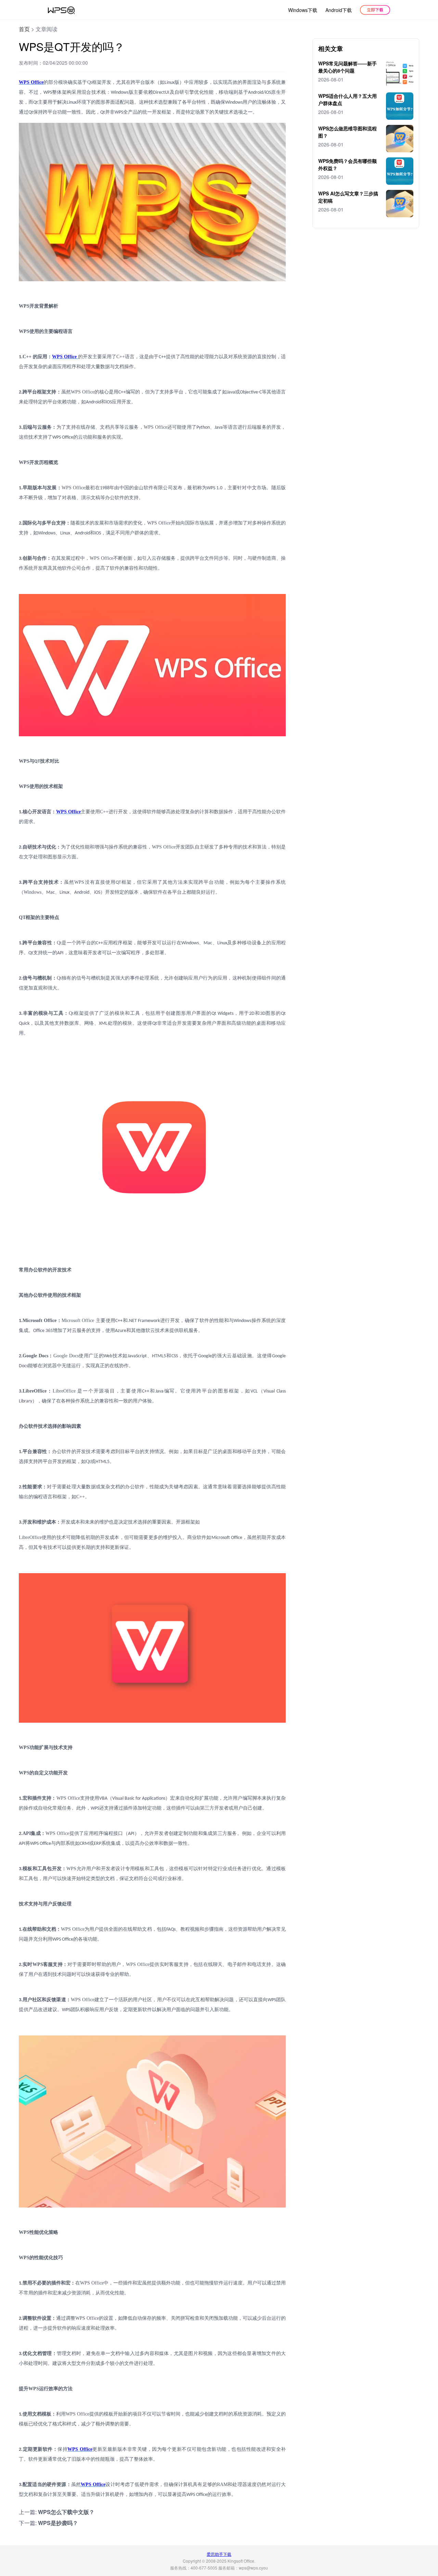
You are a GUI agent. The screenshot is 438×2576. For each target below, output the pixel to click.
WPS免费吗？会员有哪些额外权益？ (347, 164)
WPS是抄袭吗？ (58, 2523)
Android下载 (339, 10)
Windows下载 (303, 10)
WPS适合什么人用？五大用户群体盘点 (347, 99)
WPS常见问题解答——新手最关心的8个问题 (347, 67)
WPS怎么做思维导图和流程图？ (347, 132)
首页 (24, 29)
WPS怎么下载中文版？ (66, 2512)
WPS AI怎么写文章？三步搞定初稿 (348, 197)
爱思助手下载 (219, 2554)
